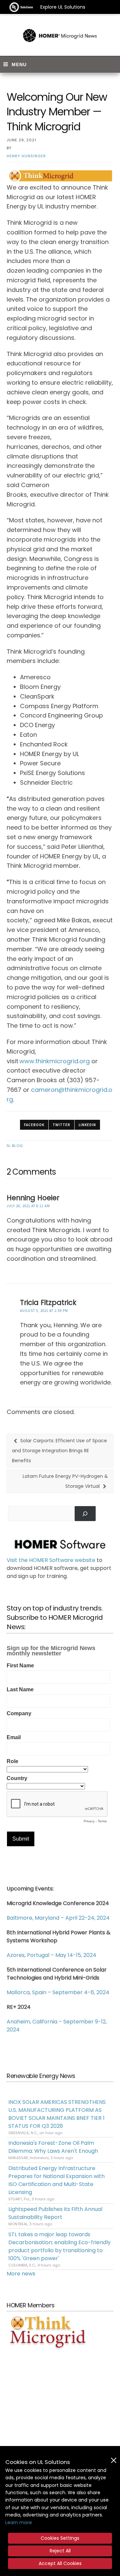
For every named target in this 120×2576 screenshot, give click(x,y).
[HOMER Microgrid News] (60, 36)
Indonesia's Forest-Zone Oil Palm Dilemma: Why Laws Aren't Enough (53, 2147)
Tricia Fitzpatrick (48, 1302)
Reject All (60, 2551)
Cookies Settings (60, 2538)
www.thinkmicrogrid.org (54, 1061)
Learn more (19, 2522)
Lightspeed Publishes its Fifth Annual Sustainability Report (55, 2213)
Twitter (61, 1125)
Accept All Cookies (60, 2563)
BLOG (17, 1146)
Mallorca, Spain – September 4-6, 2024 (58, 1992)
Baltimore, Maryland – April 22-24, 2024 (58, 1918)
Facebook (34, 1125)
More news (21, 2274)
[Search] (85, 1514)
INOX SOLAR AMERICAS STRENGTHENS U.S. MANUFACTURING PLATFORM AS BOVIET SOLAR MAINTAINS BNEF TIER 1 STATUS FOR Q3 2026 (57, 2114)
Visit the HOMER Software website (51, 1560)
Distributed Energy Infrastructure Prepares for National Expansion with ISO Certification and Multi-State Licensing (56, 2180)
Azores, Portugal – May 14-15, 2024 (51, 1955)
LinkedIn (87, 1125)
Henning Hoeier (33, 1198)
